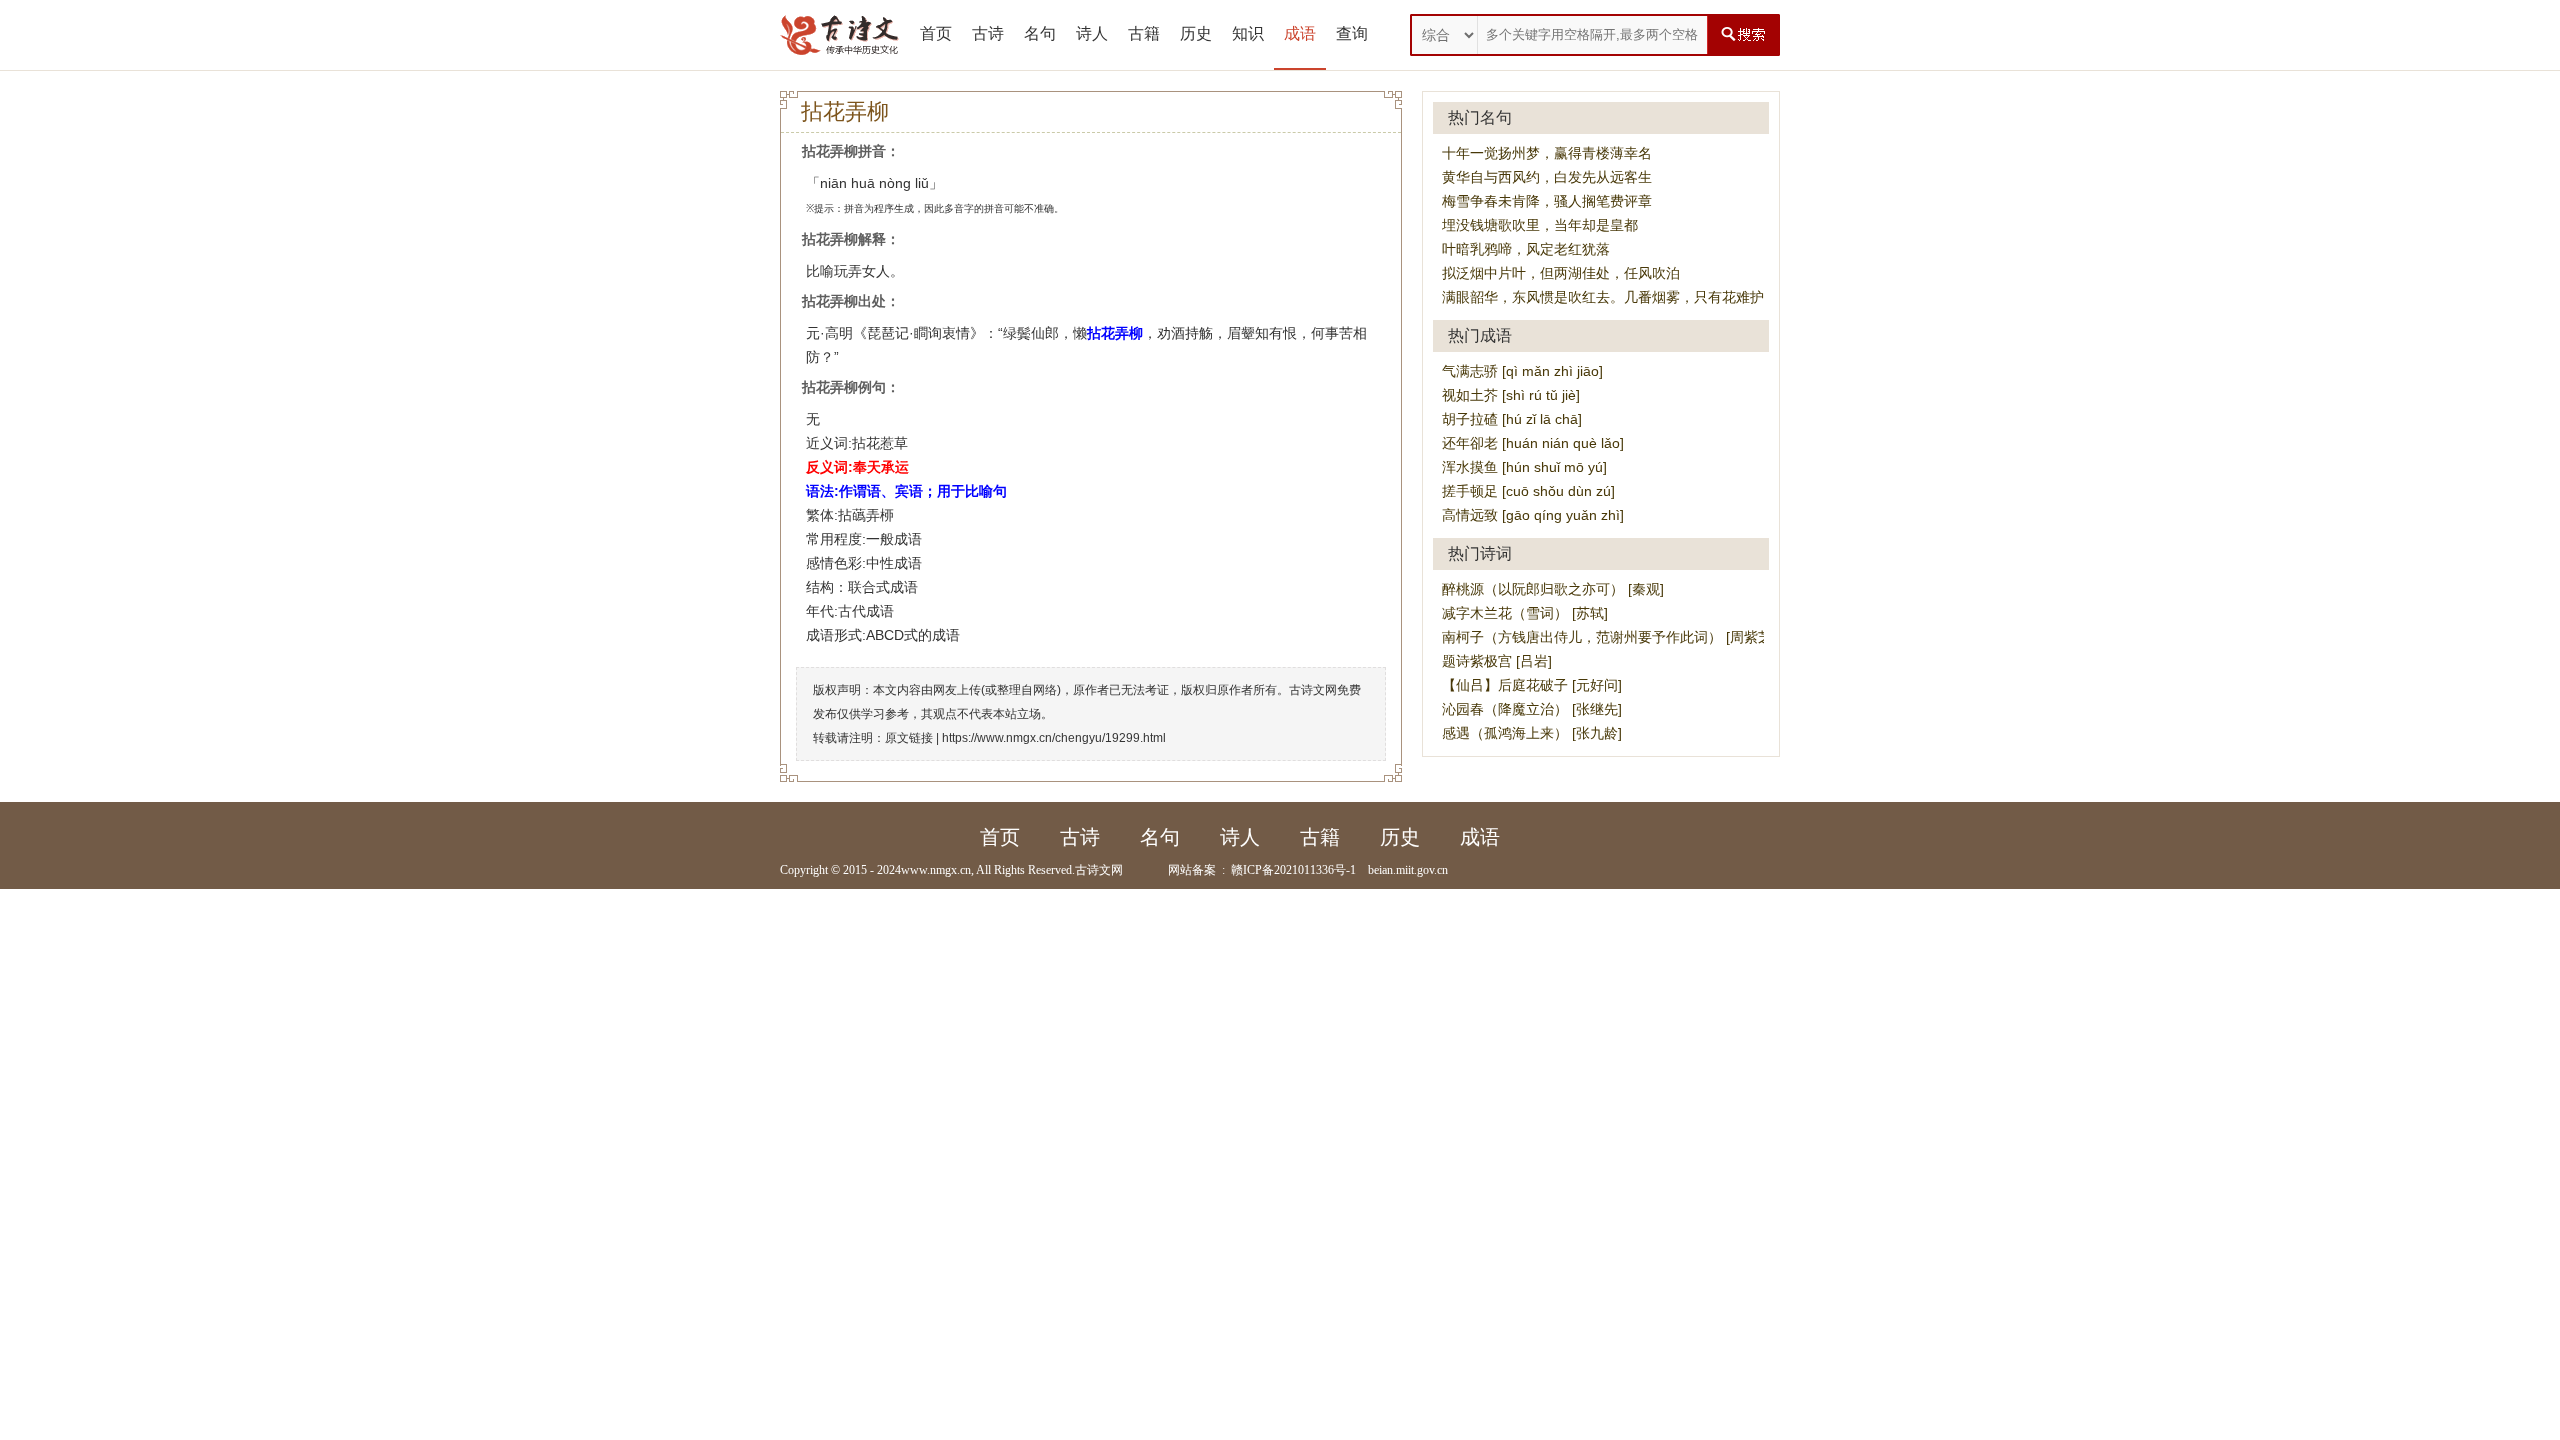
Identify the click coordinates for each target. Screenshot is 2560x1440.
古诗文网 (1099, 870)
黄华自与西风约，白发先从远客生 (1547, 177)
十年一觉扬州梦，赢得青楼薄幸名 (1547, 153)
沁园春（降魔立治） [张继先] (1532, 709)
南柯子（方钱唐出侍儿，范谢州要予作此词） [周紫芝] (1609, 637)
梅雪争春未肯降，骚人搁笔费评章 (1547, 201)
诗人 (1092, 33)
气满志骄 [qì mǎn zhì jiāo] (1522, 371)
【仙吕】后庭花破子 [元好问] (1532, 685)
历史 (1196, 33)
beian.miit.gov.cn (1408, 870)
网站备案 (1192, 870)
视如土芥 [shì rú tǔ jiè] (1511, 395)
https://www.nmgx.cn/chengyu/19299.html (1054, 738)
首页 (936, 33)
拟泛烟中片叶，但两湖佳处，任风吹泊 (1561, 273)
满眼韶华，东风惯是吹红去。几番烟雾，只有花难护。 (1610, 297)
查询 (1352, 33)
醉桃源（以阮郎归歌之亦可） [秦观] (1553, 589)
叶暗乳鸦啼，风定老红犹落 (1526, 249)
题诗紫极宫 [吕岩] (1497, 661)
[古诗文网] (840, 35)
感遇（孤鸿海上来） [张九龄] (1532, 733)
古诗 (988, 33)
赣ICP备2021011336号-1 (1293, 870)
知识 (1248, 33)
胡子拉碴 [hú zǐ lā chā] (1512, 419)
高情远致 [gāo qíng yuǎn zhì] (1533, 515)
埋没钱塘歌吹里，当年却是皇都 (1540, 225)
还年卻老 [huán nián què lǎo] (1533, 443)
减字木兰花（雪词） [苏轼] (1525, 613)
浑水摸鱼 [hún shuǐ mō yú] (1524, 467)
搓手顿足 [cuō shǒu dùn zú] (1528, 491)
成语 (1300, 33)
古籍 (1144, 33)
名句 (1040, 33)
